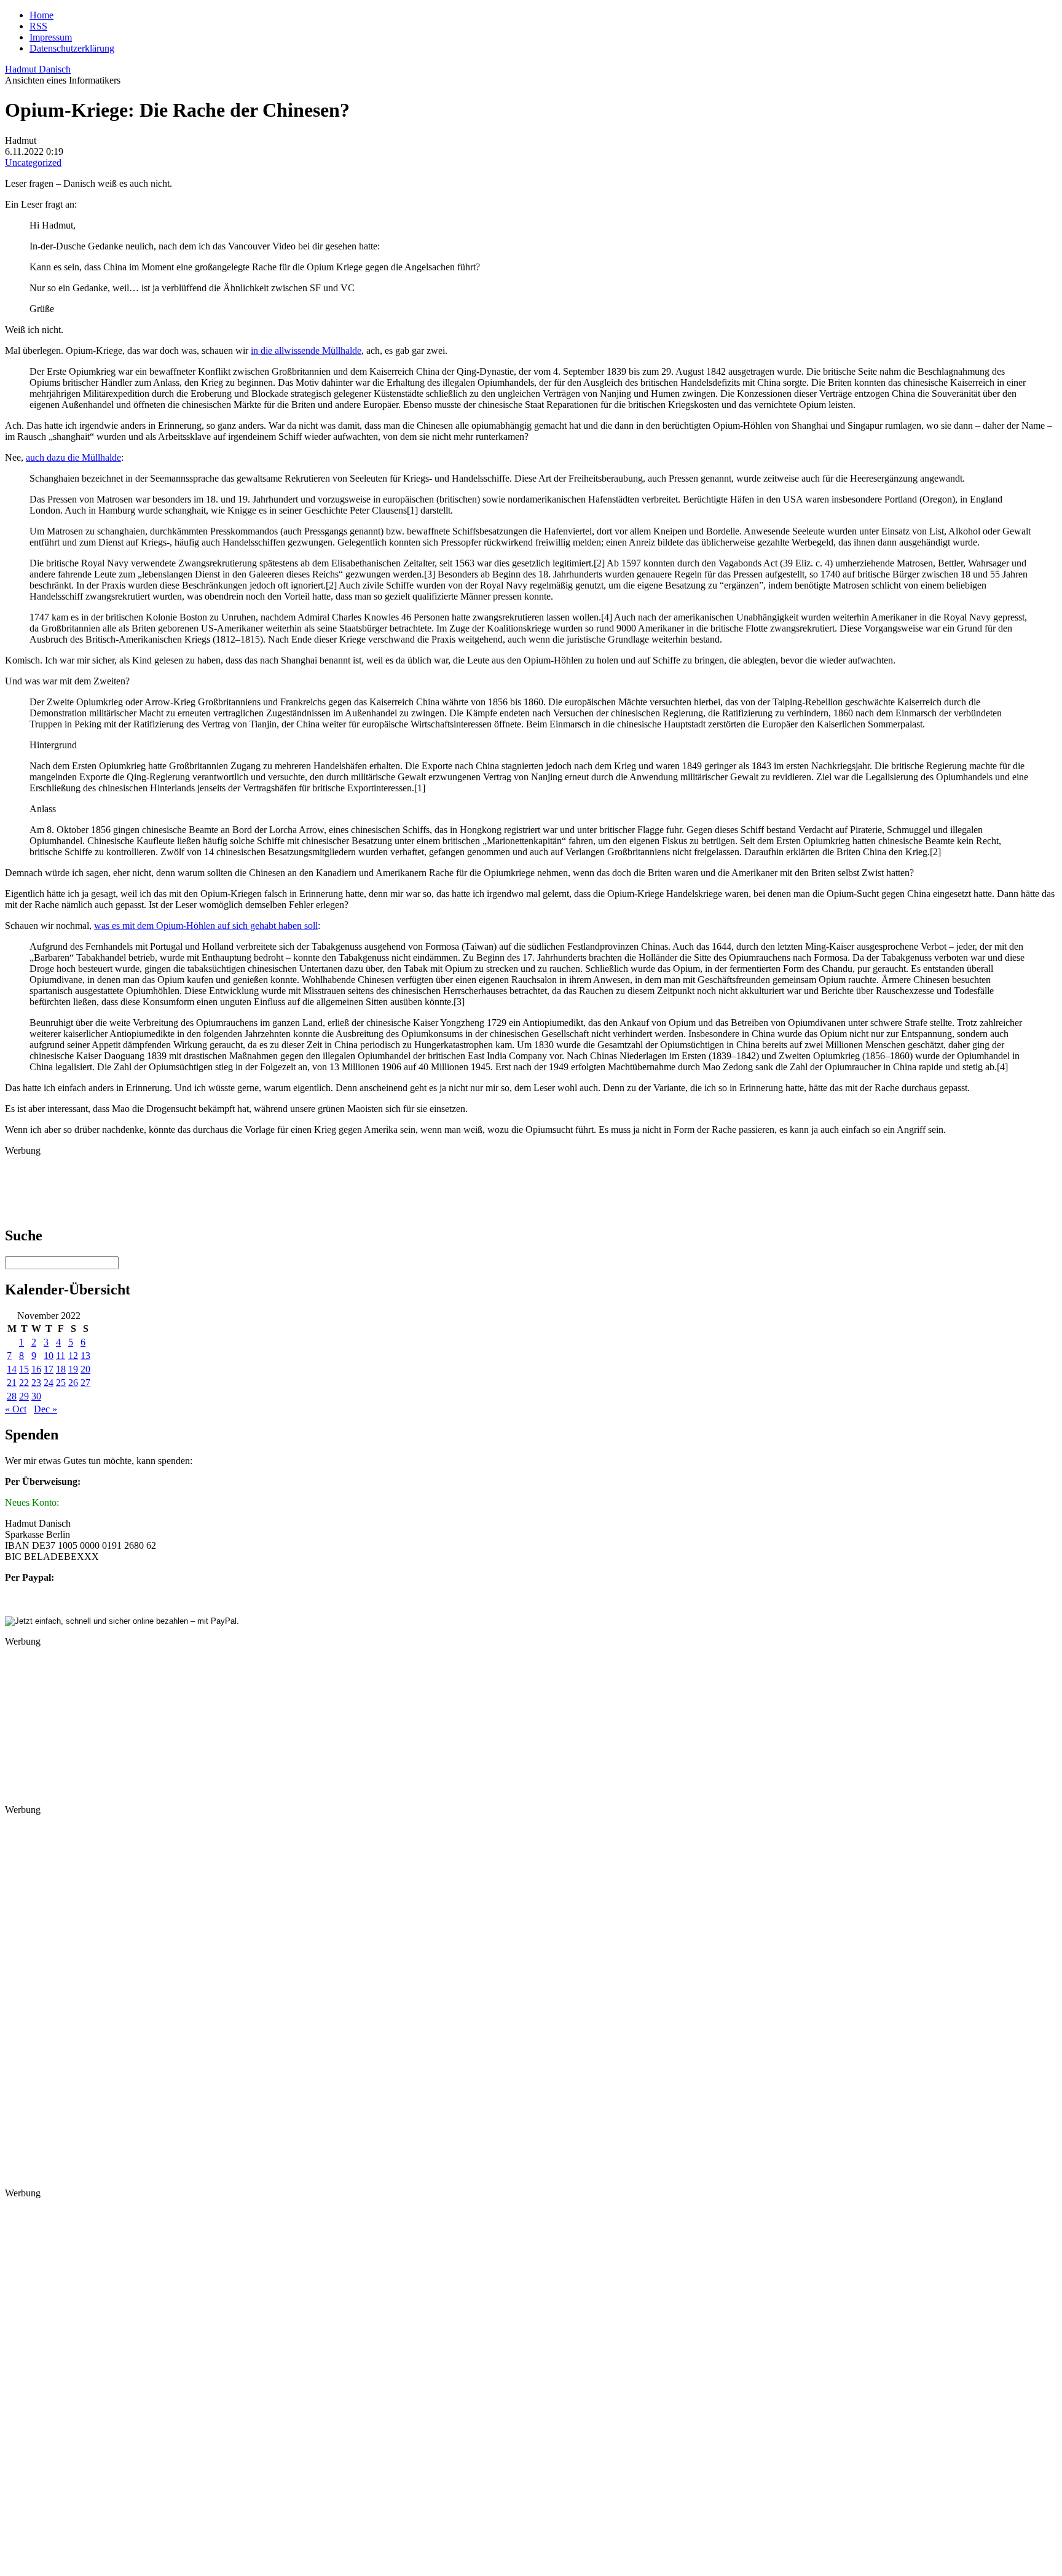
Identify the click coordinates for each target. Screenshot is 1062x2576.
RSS (38, 26)
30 (36, 1396)
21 (12, 1383)
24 (49, 1383)
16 (36, 1369)
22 (24, 1383)
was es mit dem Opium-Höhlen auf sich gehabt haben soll (206, 926)
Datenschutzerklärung (72, 48)
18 (61, 1369)
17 (49, 1369)
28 (12, 1396)
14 (12, 1369)
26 (73, 1383)
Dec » (45, 1409)
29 (24, 1396)
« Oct (16, 1409)
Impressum (51, 37)
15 (24, 1369)
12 (73, 1356)
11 (61, 1356)
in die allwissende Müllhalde (306, 350)
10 (49, 1356)
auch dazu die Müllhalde (73, 457)
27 (85, 1383)
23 (36, 1383)
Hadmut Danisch (38, 69)
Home (41, 15)
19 (73, 1369)
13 (85, 1356)
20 (85, 1369)
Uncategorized (33, 162)
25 (61, 1383)
